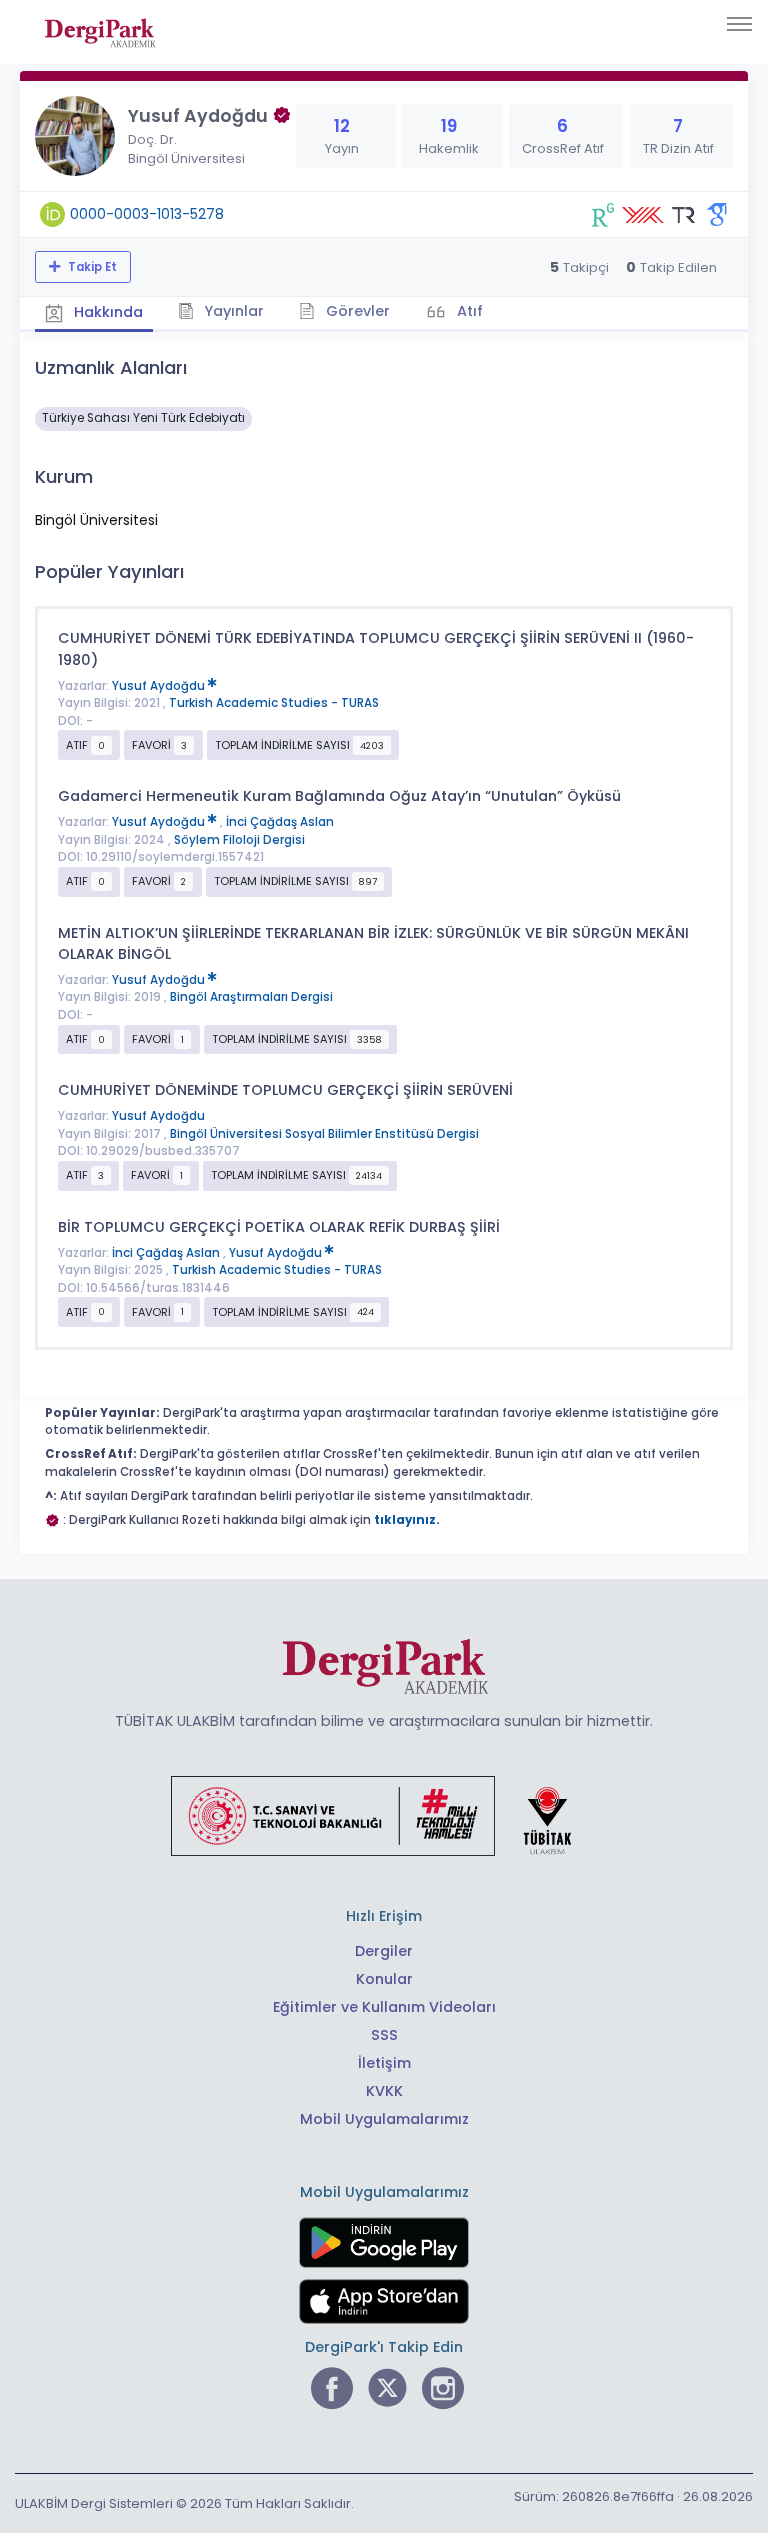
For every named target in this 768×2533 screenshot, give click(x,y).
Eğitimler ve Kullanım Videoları (384, 2007)
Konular (384, 1979)
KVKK (384, 2091)
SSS (384, 2035)
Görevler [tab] (356, 311)
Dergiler (384, 1951)
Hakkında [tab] (106, 312)
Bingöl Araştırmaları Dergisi (251, 997)
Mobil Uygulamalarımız (384, 2119)
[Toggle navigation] (739, 24)
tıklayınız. (407, 1520)
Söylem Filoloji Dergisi (239, 840)
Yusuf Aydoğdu (160, 686)
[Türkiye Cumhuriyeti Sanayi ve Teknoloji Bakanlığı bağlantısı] (384, 1815)
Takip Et (91, 267)
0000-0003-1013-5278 (147, 214)
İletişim (384, 2063)
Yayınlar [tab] (232, 311)
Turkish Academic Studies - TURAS (274, 703)
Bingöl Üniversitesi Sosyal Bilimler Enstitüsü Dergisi (324, 1134)
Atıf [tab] (468, 311)
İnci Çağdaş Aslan (280, 822)
